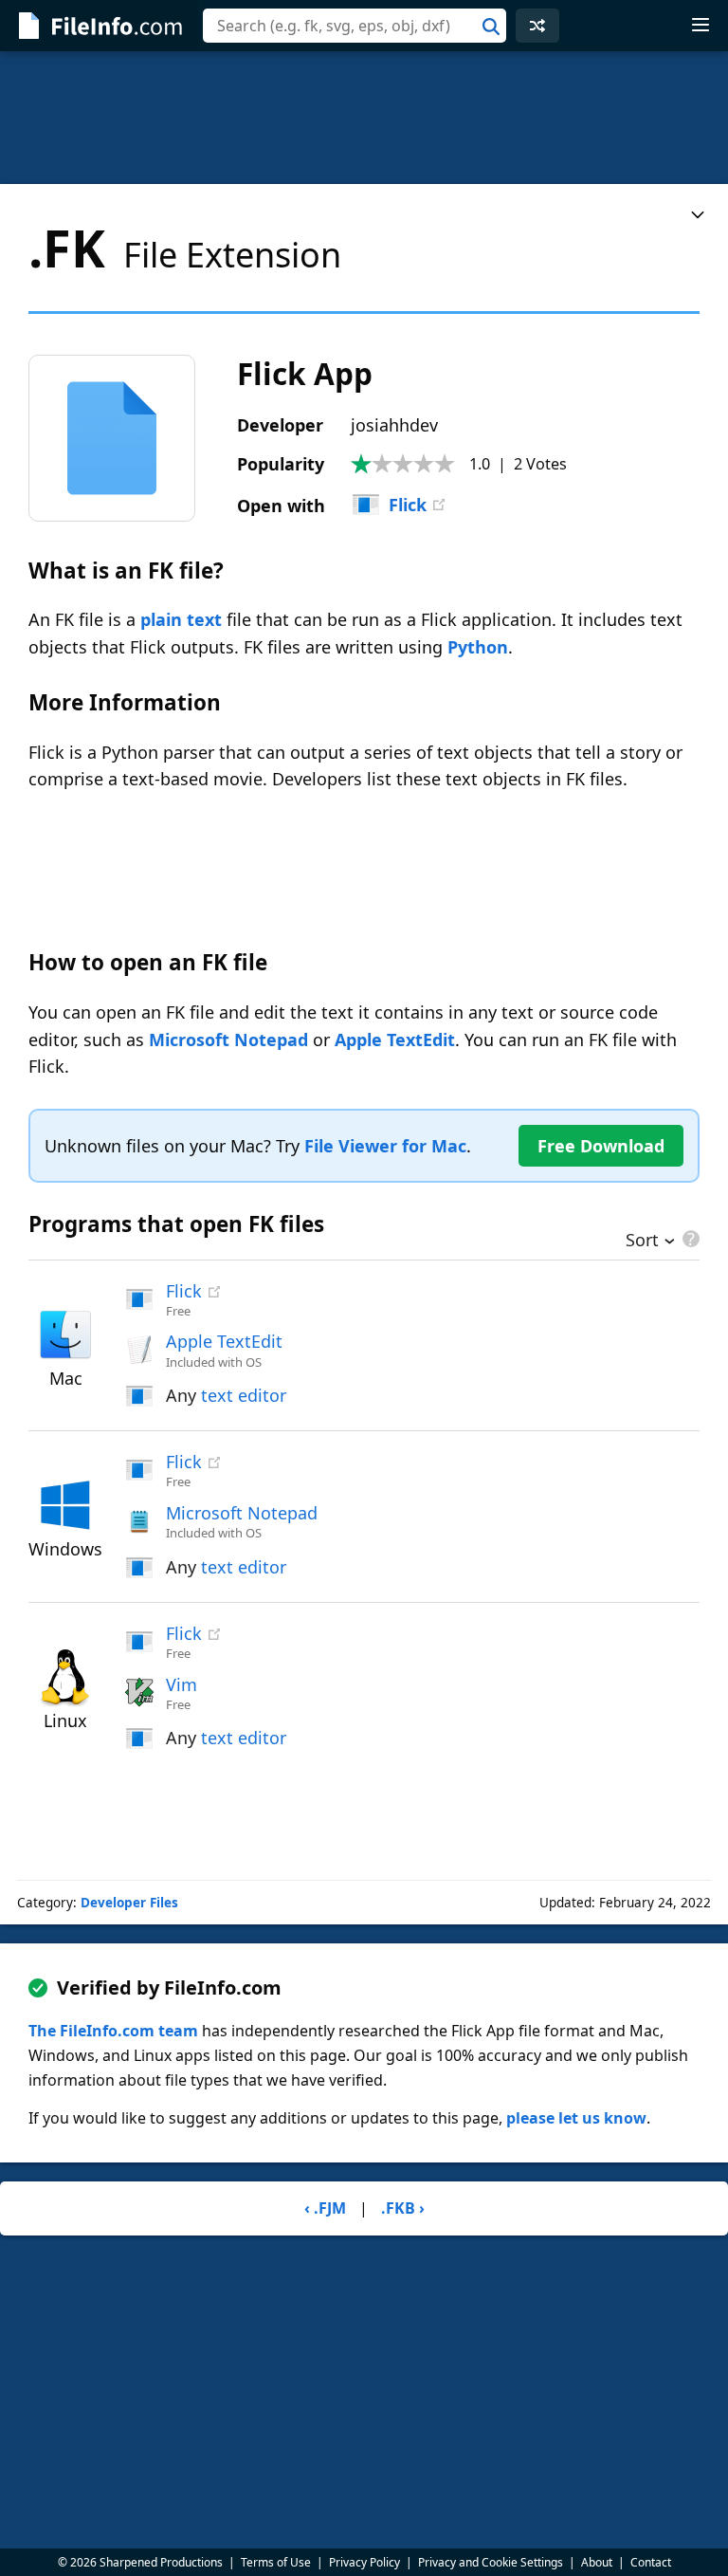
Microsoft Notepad (228, 1040)
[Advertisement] (364, 118)
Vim (182, 1684)
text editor (244, 1395)
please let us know (576, 2118)
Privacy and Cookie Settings (491, 2562)
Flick (408, 505)
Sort (642, 1242)
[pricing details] (689, 1239)
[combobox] (355, 26)
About (597, 2562)
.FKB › (403, 2208)
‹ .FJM (325, 2208)
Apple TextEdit (395, 1040)
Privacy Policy (364, 2562)
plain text (181, 619)
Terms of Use (276, 2562)
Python (478, 647)
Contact (651, 2562)
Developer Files (129, 1903)
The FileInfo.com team (113, 2031)
